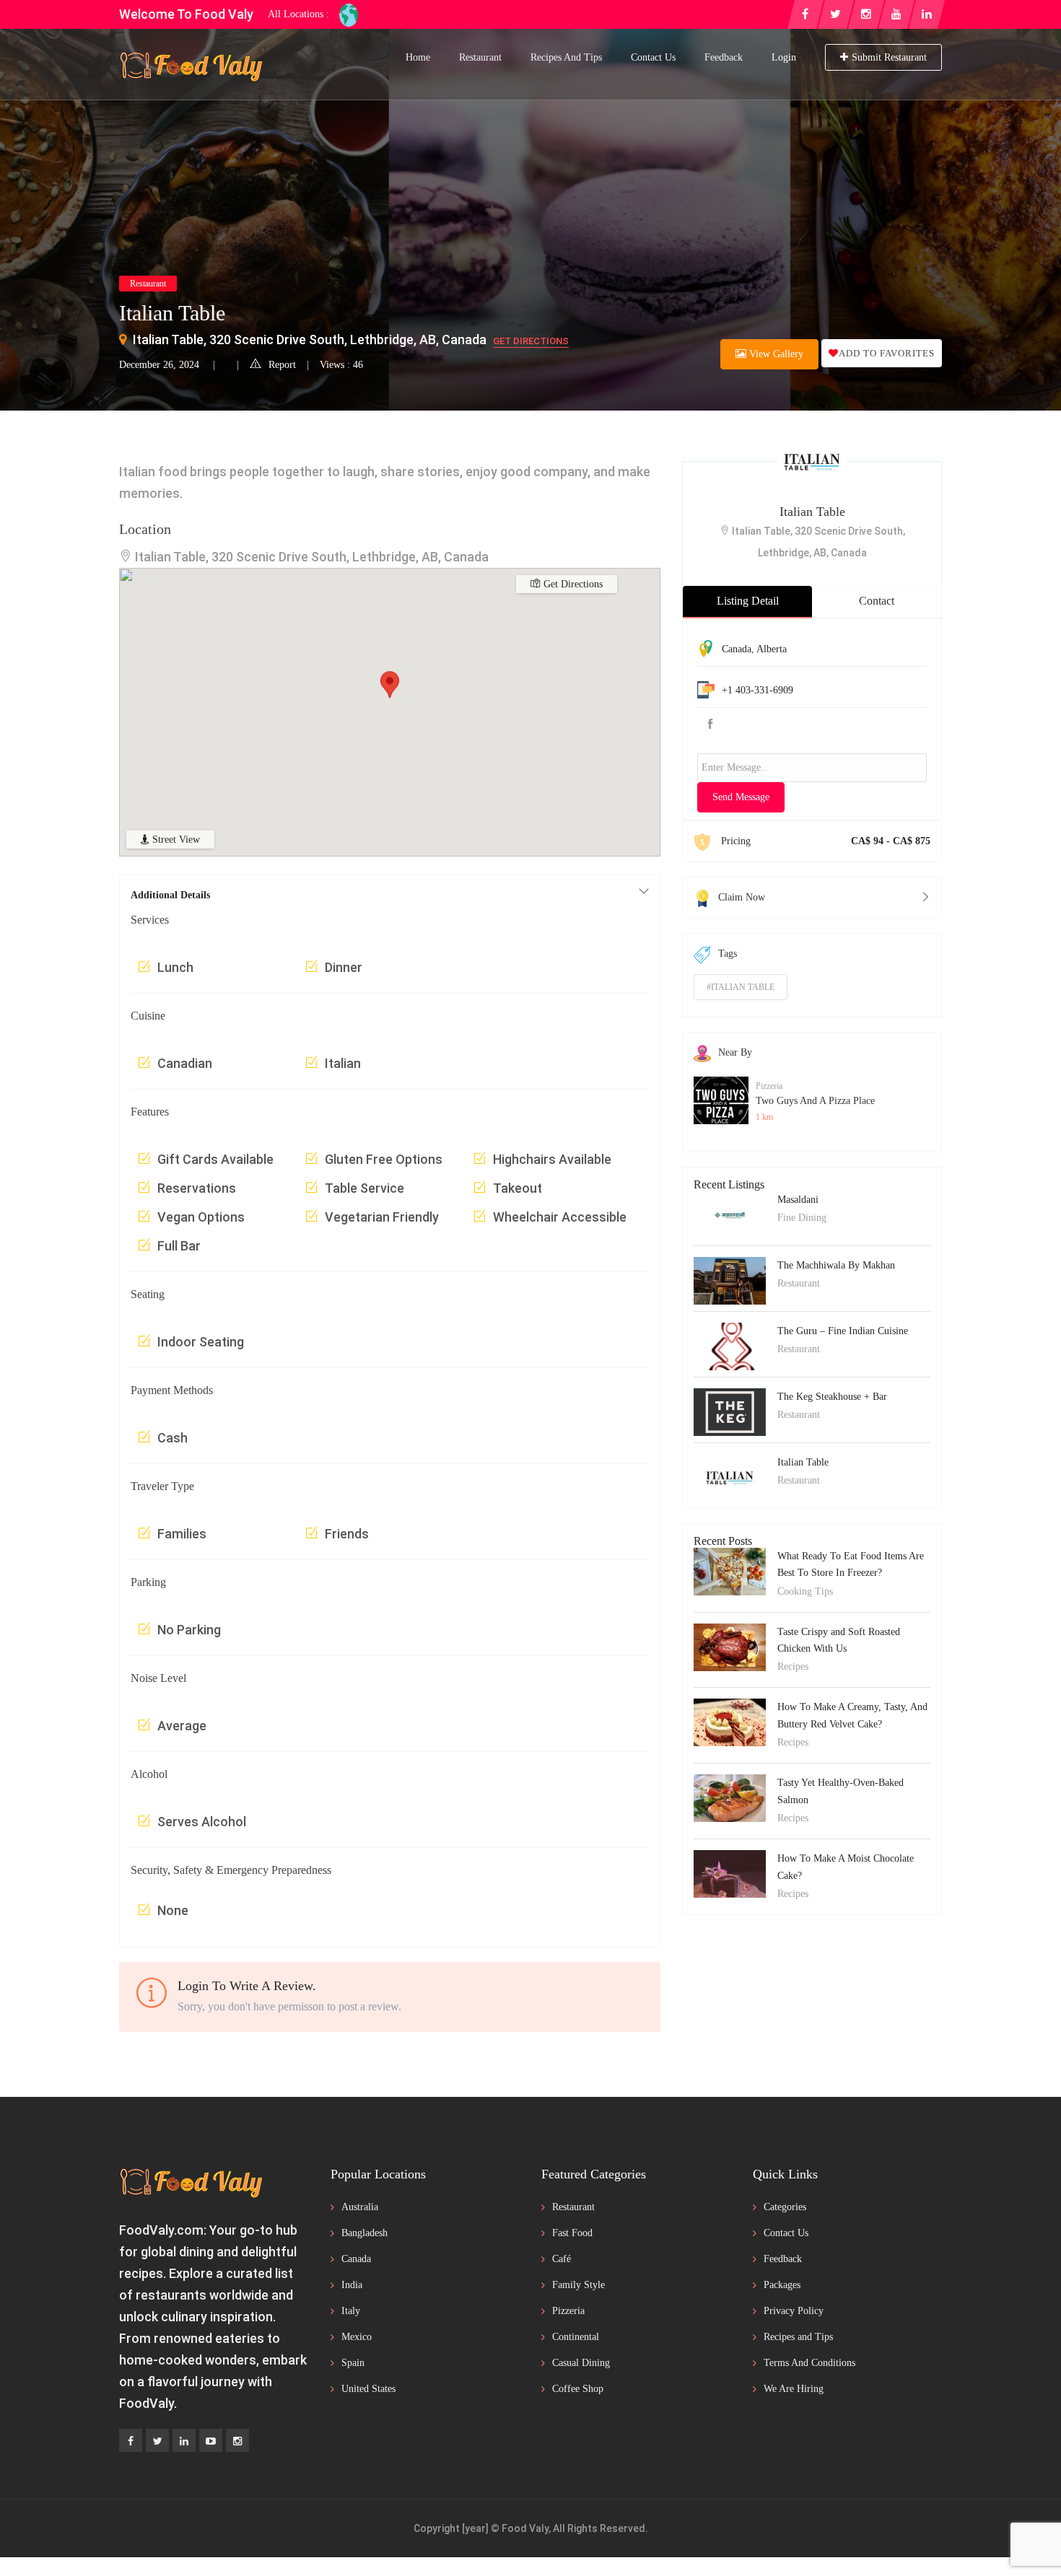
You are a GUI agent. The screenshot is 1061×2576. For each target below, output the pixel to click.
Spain (353, 2363)
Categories (785, 2207)
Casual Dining (581, 2363)
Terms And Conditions (809, 2363)
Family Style (578, 2285)
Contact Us (653, 57)
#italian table (741, 987)
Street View (175, 840)
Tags (728, 954)
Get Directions (531, 341)
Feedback (724, 57)
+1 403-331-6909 (757, 690)
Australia (360, 2207)
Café (562, 2259)
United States (368, 2389)
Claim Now (742, 897)
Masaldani (798, 1200)
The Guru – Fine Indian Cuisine (843, 1331)
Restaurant (480, 57)
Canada (737, 649)
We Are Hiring (794, 2389)
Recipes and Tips (566, 57)
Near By (735, 1052)
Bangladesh (364, 2233)
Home (418, 57)
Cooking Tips (805, 1591)
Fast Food (572, 2233)
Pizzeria (769, 1086)
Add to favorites (887, 353)
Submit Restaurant (889, 57)
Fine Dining (802, 1218)
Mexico (357, 2337)
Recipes (793, 1666)
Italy (351, 2311)
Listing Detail (748, 601)
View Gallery (775, 354)
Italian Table (812, 512)
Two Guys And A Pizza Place (815, 1101)
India (352, 2285)
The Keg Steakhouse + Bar (832, 1397)
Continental (576, 2337)
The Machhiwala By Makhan (836, 1265)
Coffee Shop (578, 2389)
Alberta (772, 649)
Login (784, 57)
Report (282, 365)
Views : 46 (341, 365)
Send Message (741, 797)
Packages (782, 2285)
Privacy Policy (794, 2311)
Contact (877, 601)
